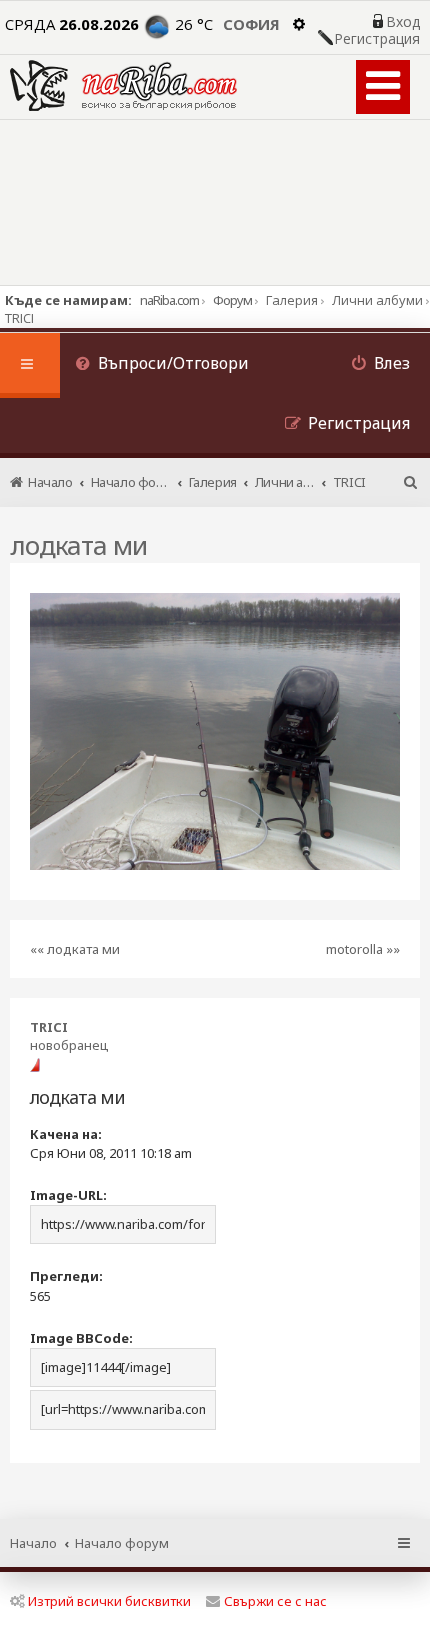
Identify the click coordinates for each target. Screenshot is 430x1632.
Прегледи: (66, 1276)
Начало (33, 1543)
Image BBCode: (81, 1338)
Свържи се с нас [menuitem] (275, 1601)
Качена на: (66, 1134)
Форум (232, 300)
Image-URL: (68, 1195)
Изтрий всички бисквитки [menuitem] (109, 1601)
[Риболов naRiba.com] (123, 85)
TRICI (49, 1027)
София (251, 24)
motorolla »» (363, 949)
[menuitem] (162, 365)
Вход (403, 22)
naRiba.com (169, 300)
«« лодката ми (75, 949)
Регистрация (377, 39)
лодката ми (78, 545)
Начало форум (122, 1543)
